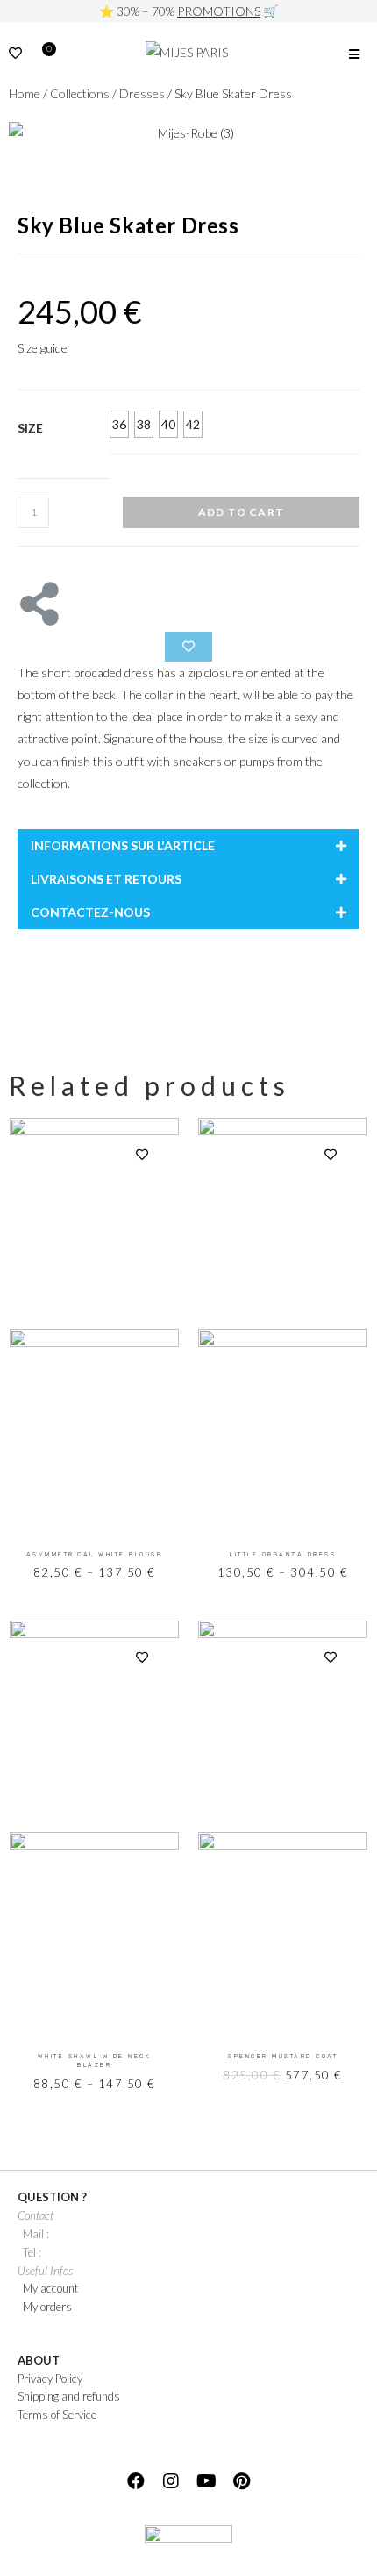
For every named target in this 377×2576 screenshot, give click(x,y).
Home (25, 93)
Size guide (43, 348)
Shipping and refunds (69, 2396)
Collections (80, 93)
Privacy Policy (50, 2379)
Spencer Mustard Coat (283, 2056)
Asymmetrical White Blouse (95, 1554)
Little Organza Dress (283, 1554)
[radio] (119, 424)
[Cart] (45, 55)
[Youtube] (206, 2481)
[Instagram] (171, 2481)
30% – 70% (188, 11)
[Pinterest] (241, 2481)
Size (30, 428)
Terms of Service (57, 2415)
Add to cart (241, 512)
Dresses (142, 93)
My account (50, 2288)
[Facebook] (136, 2481)
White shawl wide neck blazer (95, 2061)
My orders (47, 2307)
